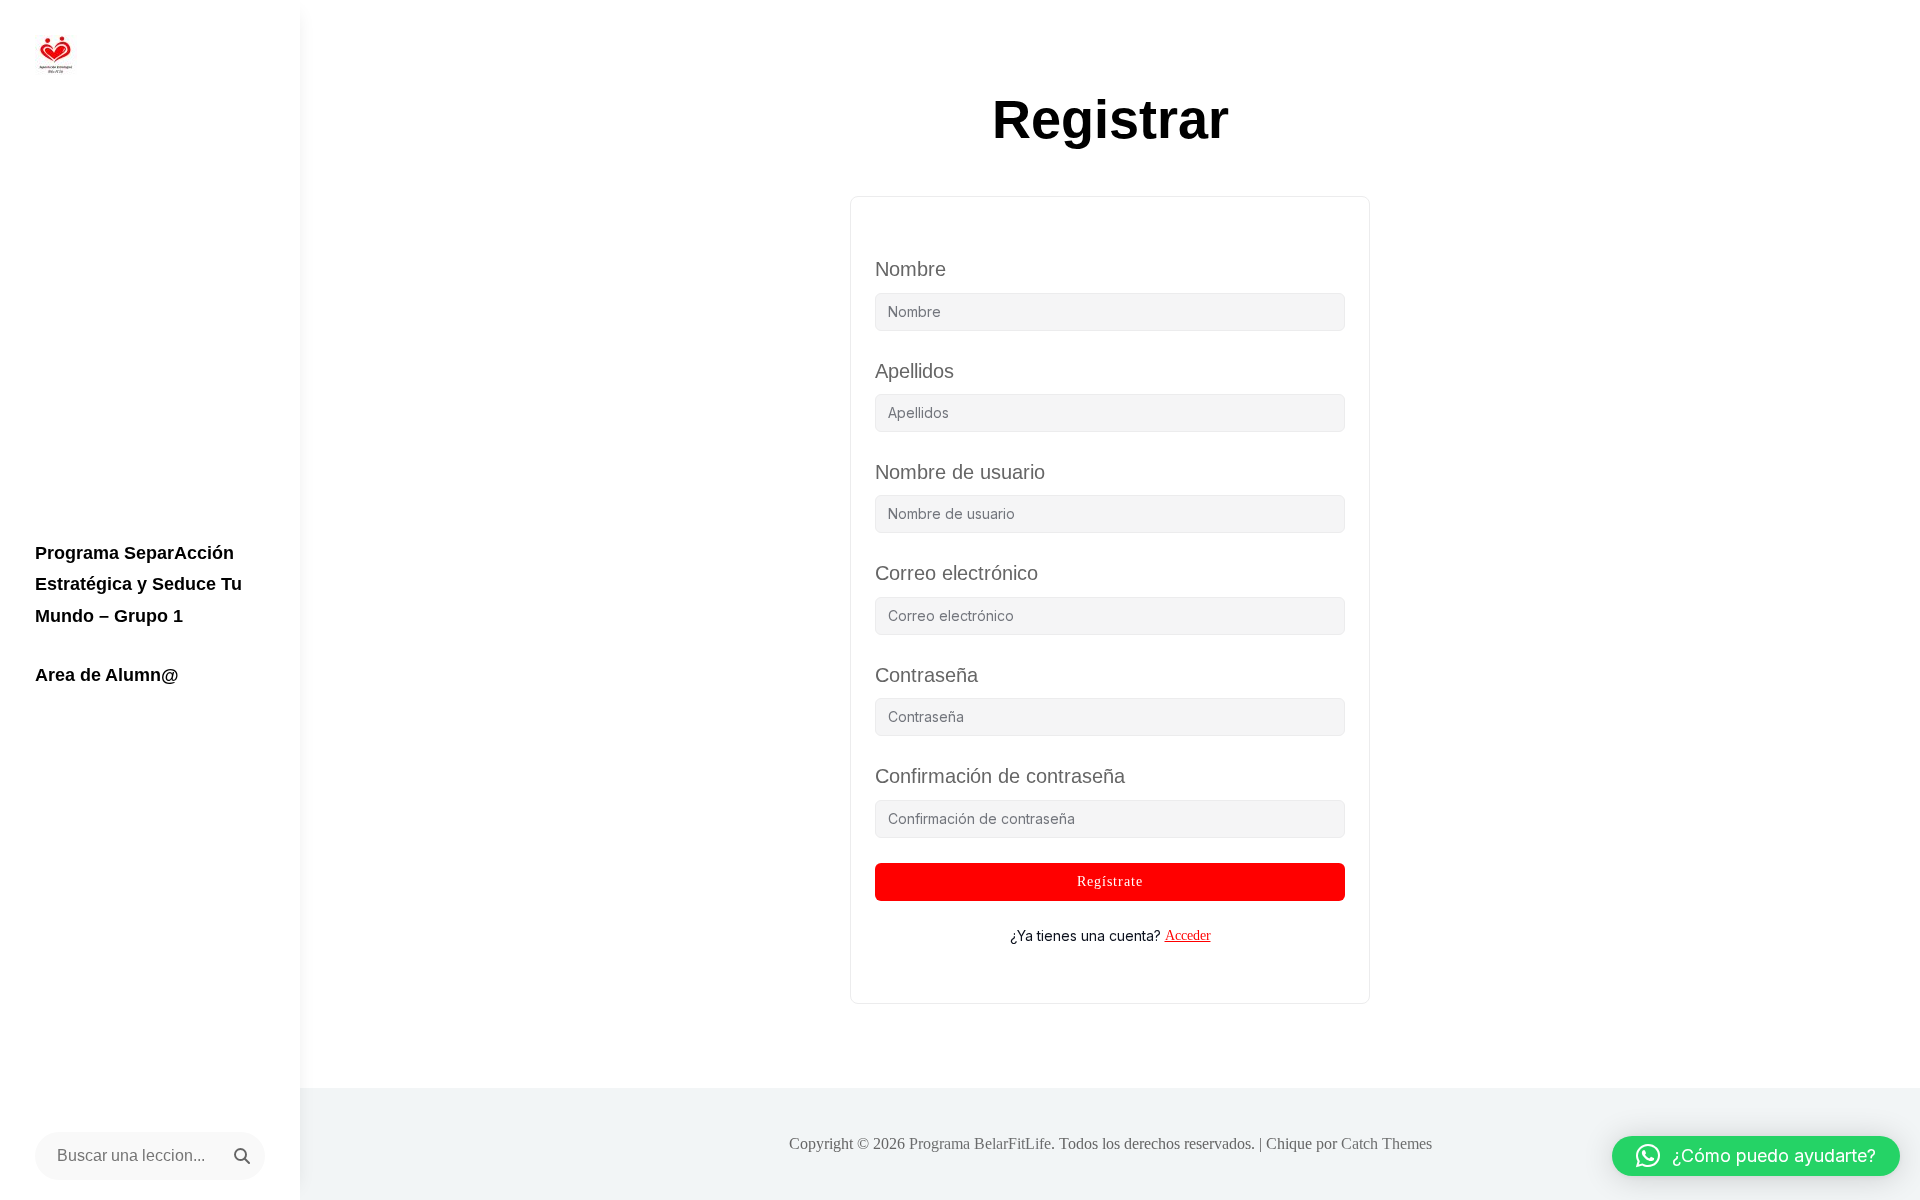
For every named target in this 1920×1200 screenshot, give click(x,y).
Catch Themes (1386, 1143)
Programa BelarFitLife (980, 1143)
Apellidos (914, 371)
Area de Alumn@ (107, 675)
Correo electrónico (956, 573)
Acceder (1188, 935)
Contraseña (926, 675)
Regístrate (1110, 881)
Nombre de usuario (960, 472)
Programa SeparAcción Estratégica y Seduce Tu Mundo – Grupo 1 (138, 584)
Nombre (910, 269)
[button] (1756, 1156)
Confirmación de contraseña (1000, 776)
